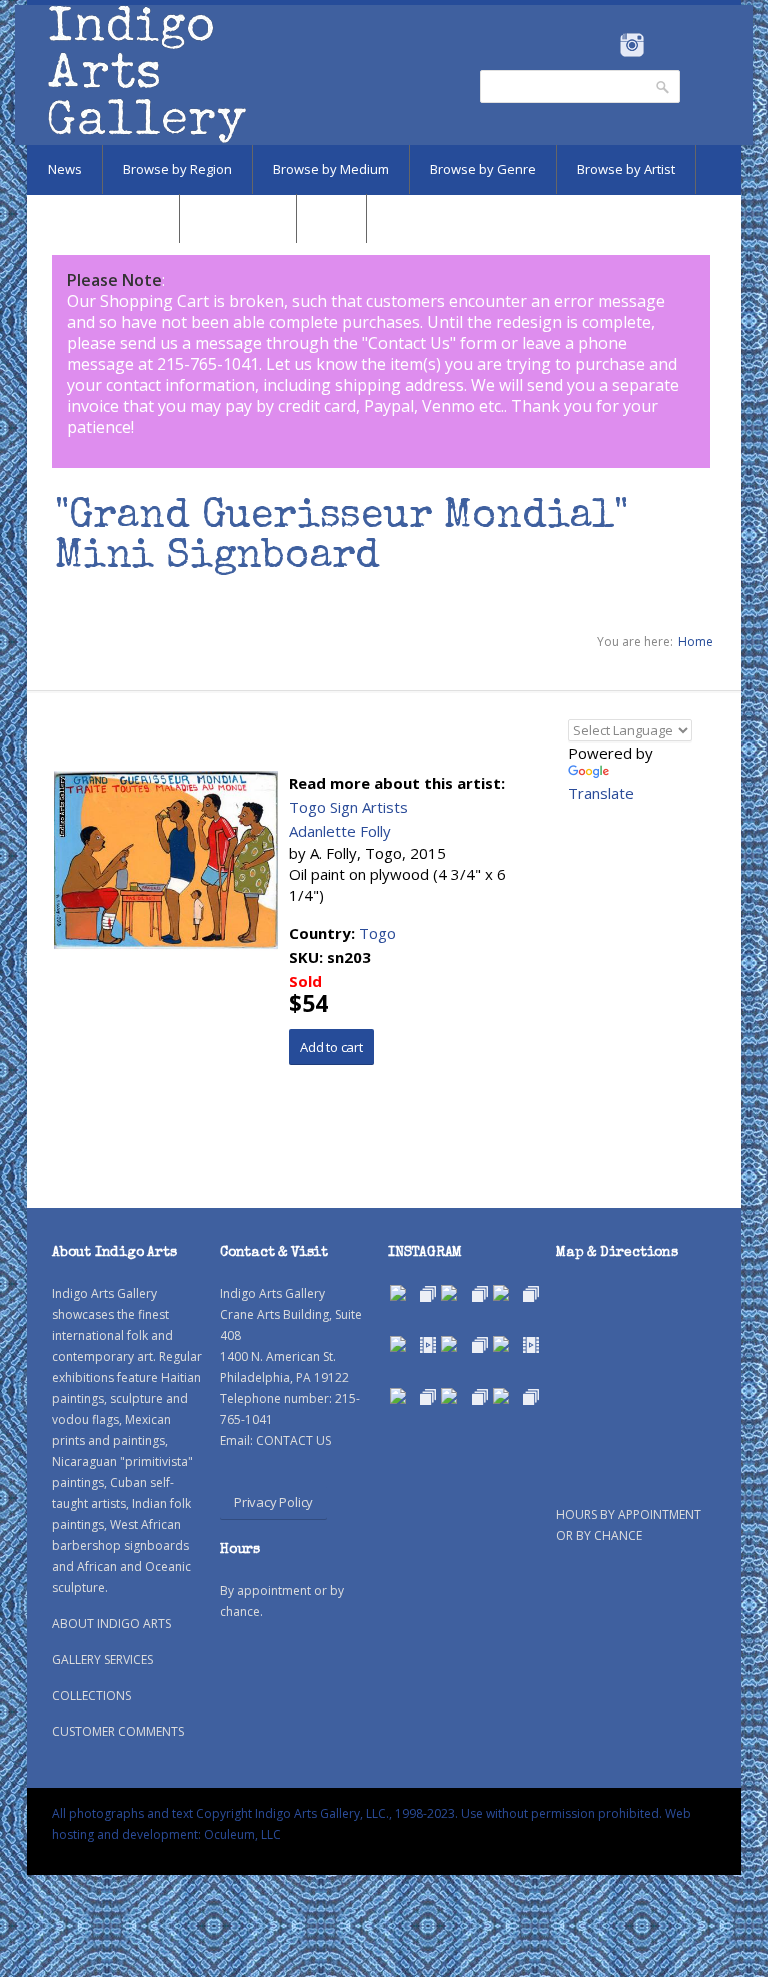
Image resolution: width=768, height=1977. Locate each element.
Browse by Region (177, 169)
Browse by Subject (103, 218)
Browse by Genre (483, 169)
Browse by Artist (626, 169)
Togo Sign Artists (348, 807)
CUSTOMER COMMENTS (118, 1731)
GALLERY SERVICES (102, 1659)
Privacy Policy (273, 1502)
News (65, 169)
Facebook (604, 45)
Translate (601, 793)
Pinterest (662, 45)
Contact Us (409, 343)
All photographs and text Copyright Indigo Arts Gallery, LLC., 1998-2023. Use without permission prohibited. (357, 1813)
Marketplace (238, 218)
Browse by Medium (331, 169)
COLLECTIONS (91, 1695)
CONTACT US (293, 1440)
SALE (331, 218)
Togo (377, 933)
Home (695, 641)
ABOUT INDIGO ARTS (111, 1623)
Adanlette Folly (340, 831)
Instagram (631, 45)
